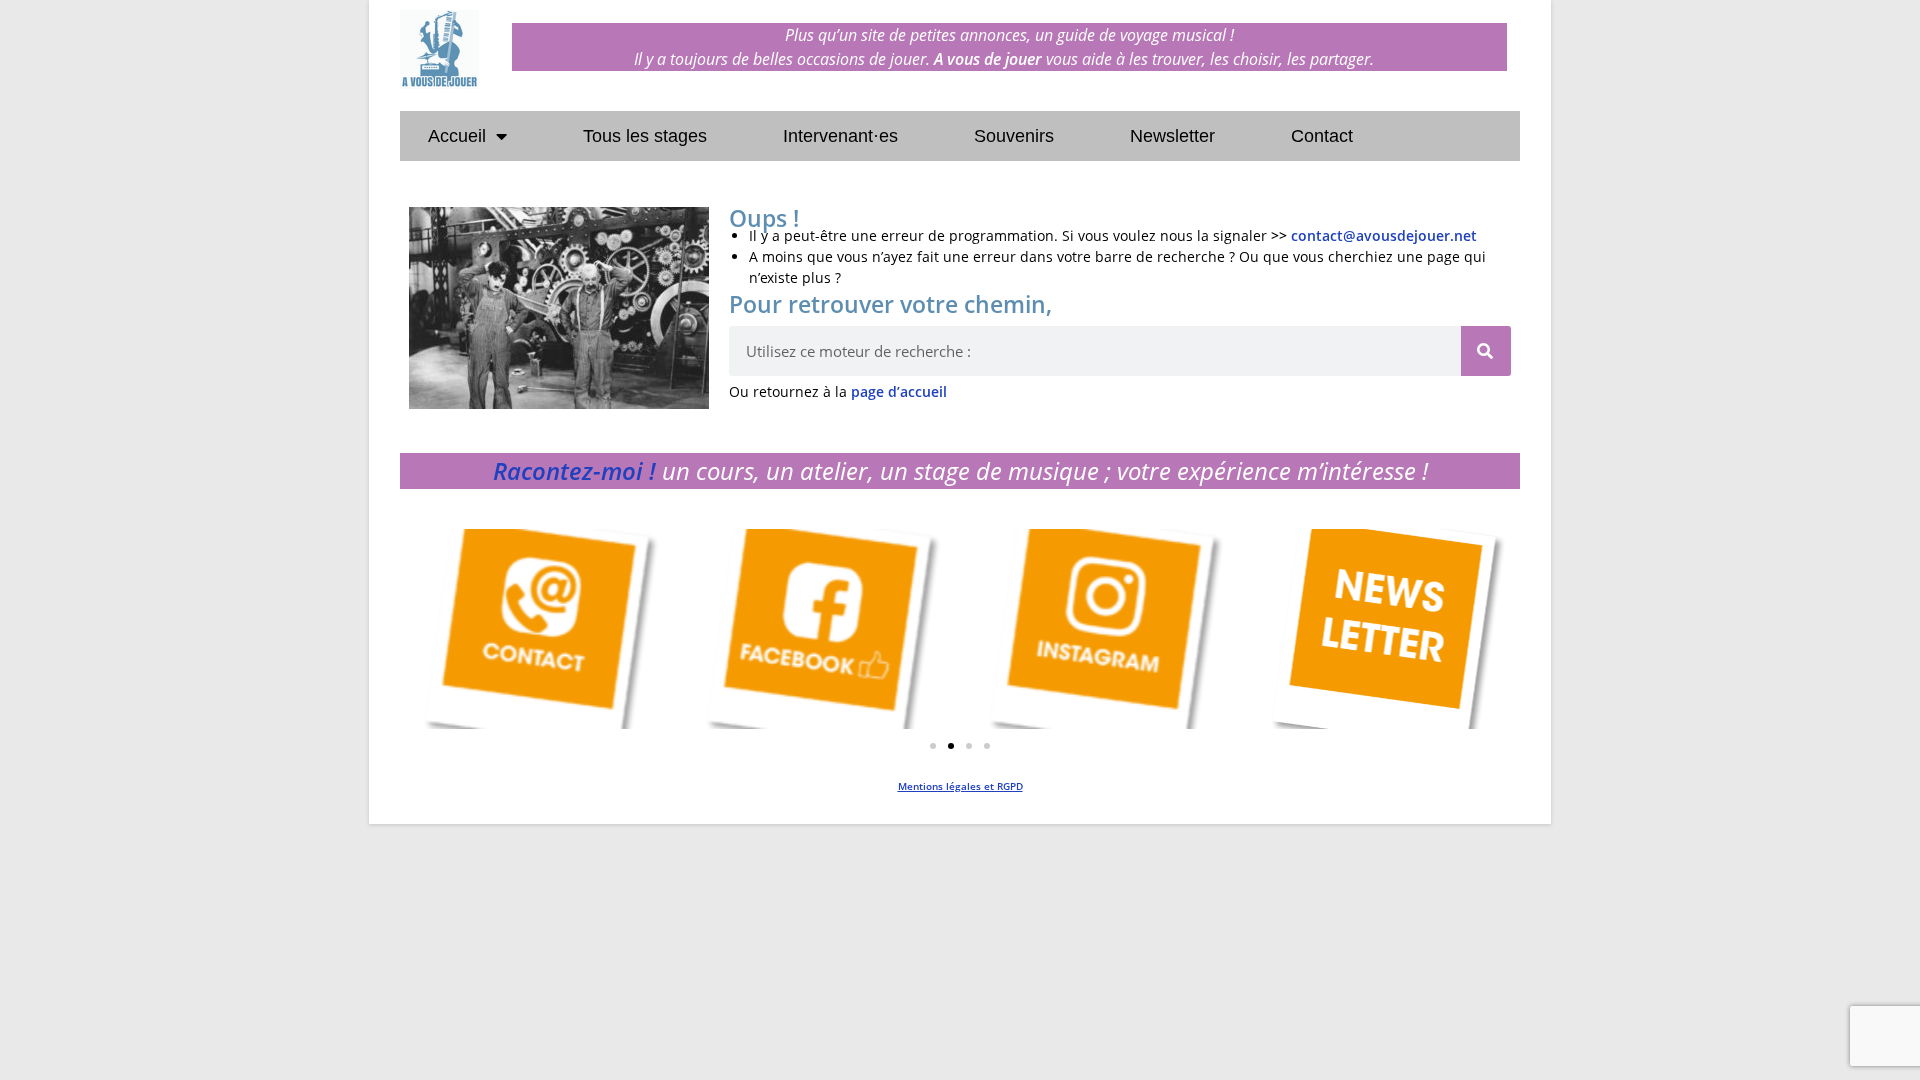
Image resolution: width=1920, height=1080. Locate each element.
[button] (933, 746)
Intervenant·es (840, 136)
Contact (1322, 136)
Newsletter (1172, 136)
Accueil (457, 136)
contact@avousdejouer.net (1384, 235)
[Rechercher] (1486, 351)
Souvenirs (1014, 136)
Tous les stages (645, 136)
